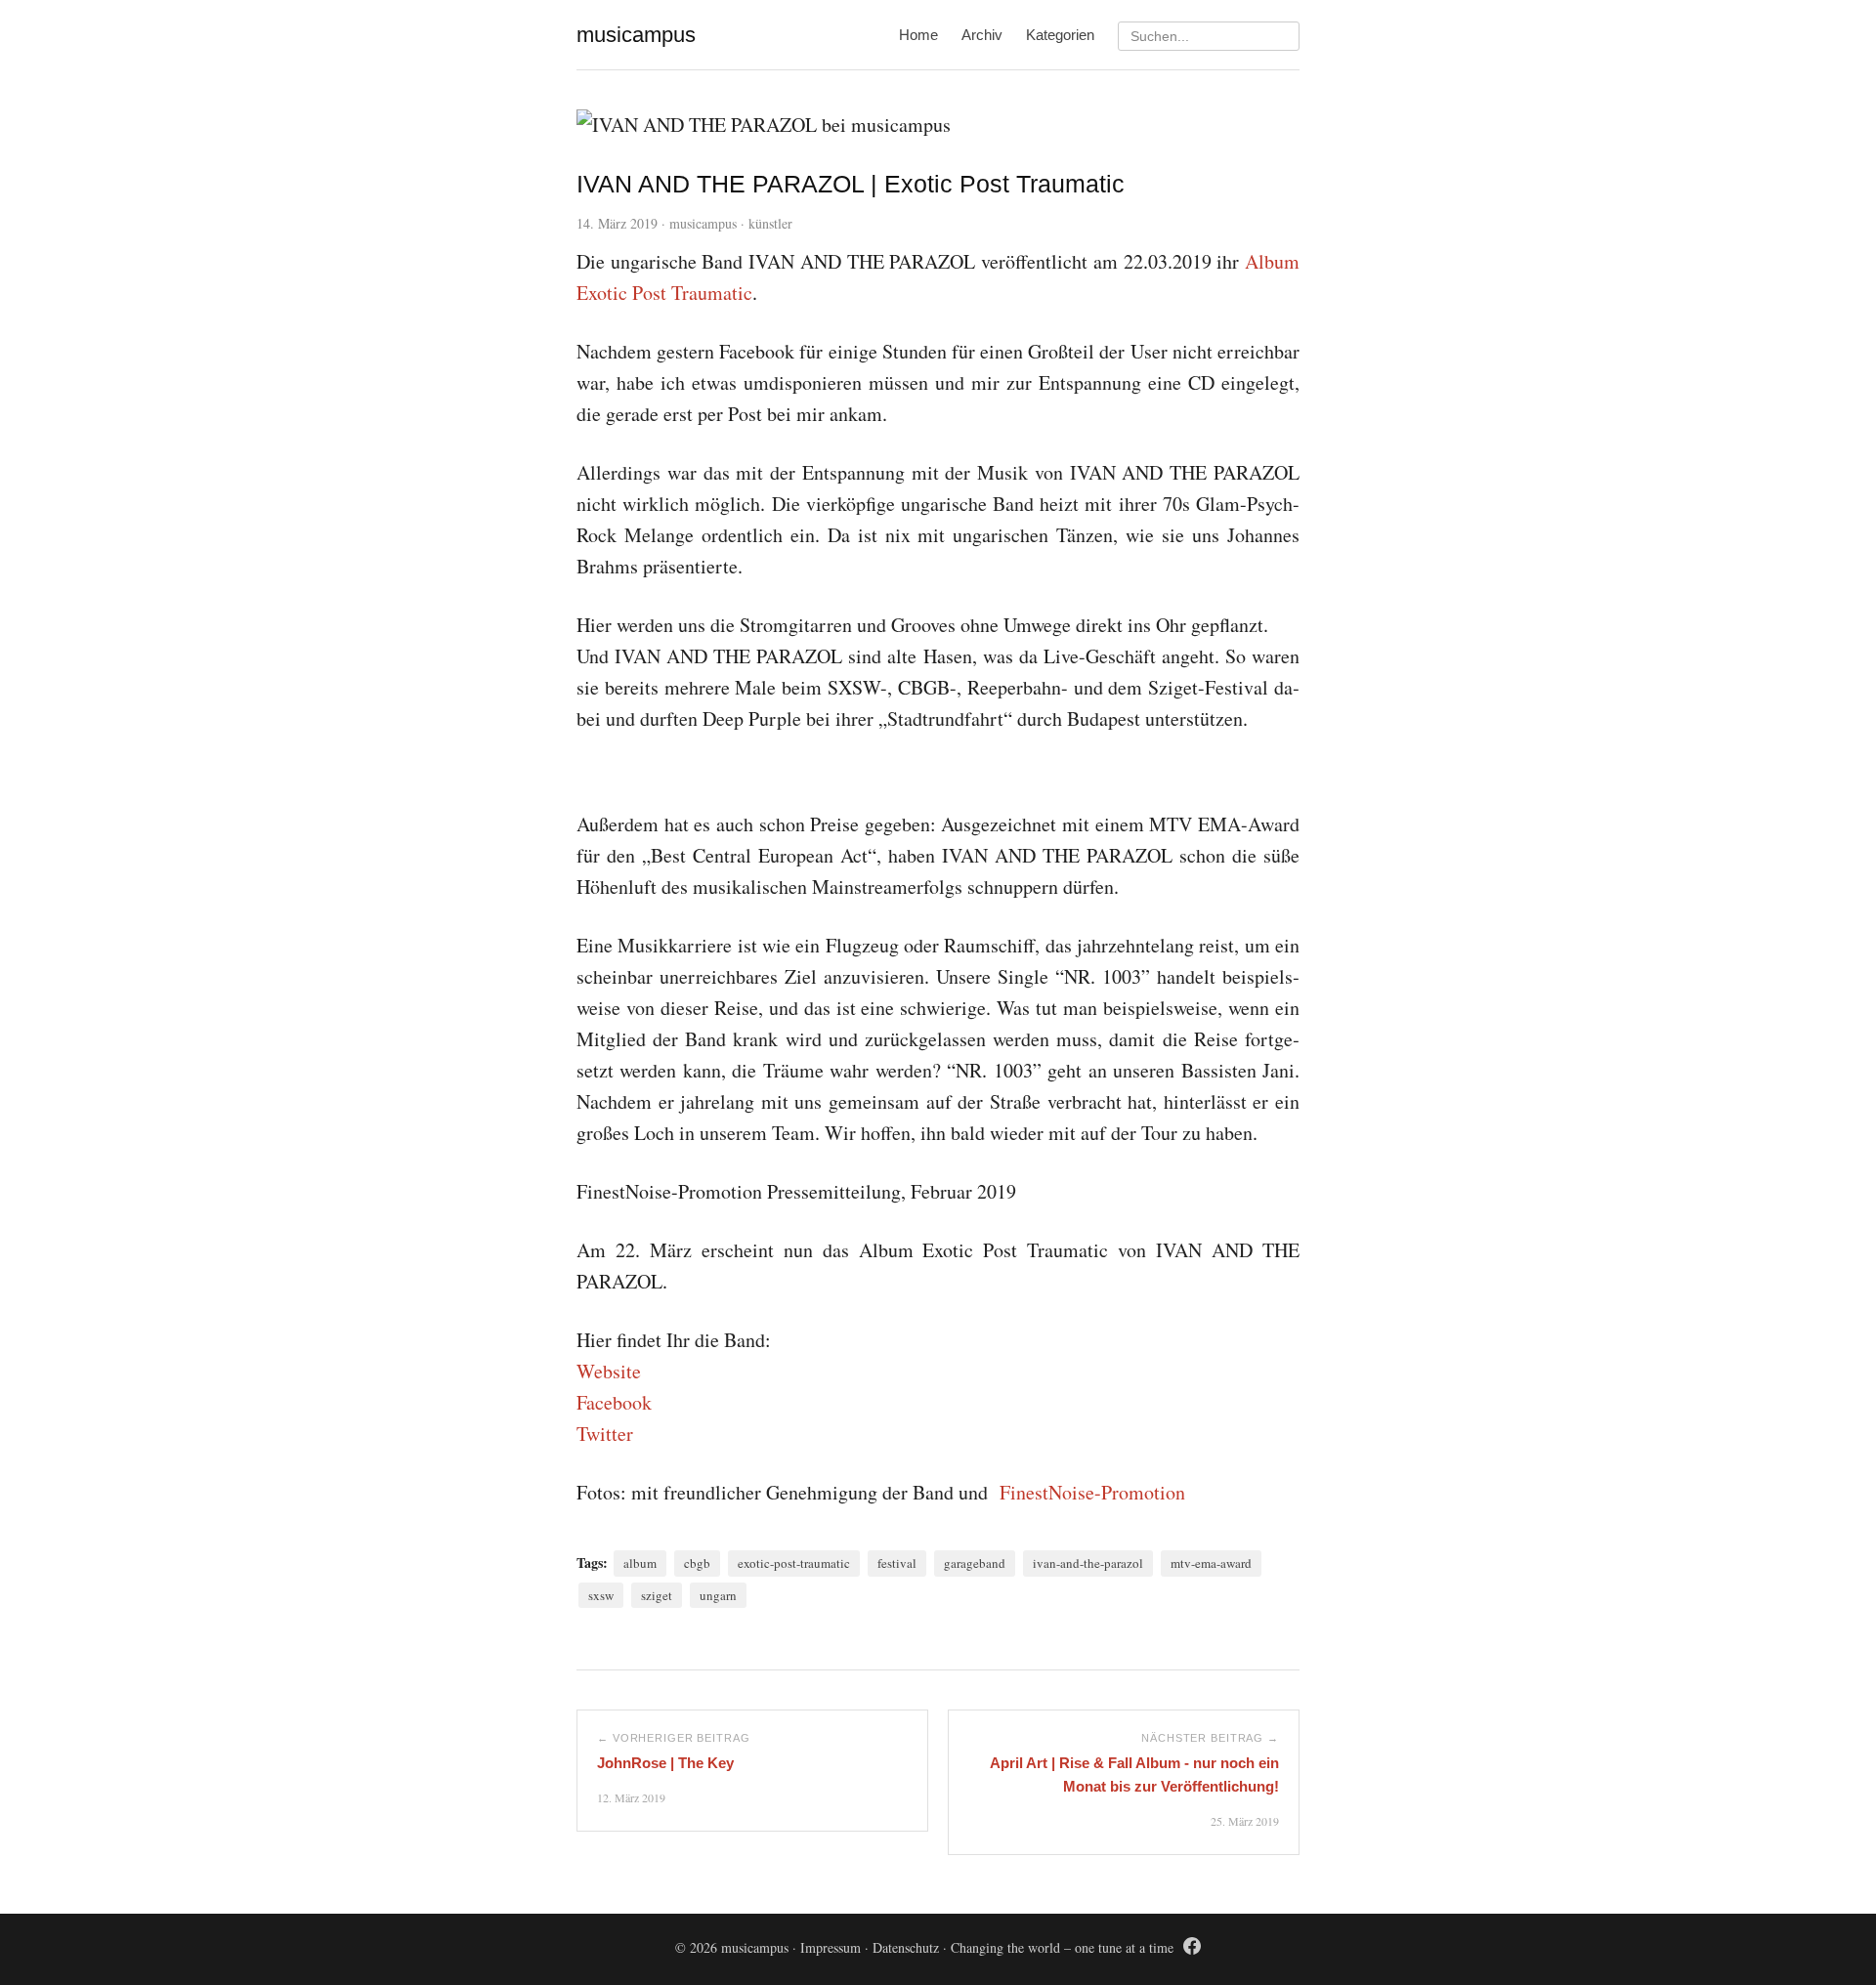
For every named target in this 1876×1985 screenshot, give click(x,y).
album (640, 1563)
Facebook (614, 1402)
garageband (975, 1563)
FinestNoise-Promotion (1092, 1492)
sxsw (601, 1595)
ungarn (718, 1595)
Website (609, 1371)
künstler (770, 223)
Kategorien (1060, 35)
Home (918, 35)
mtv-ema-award (1211, 1563)
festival (897, 1563)
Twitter (605, 1434)
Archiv (982, 35)
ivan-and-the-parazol (1088, 1563)
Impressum (831, 1947)
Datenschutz (906, 1947)
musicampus (703, 223)
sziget (657, 1595)
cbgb (697, 1563)
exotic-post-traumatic (794, 1563)
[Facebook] (1192, 1949)
